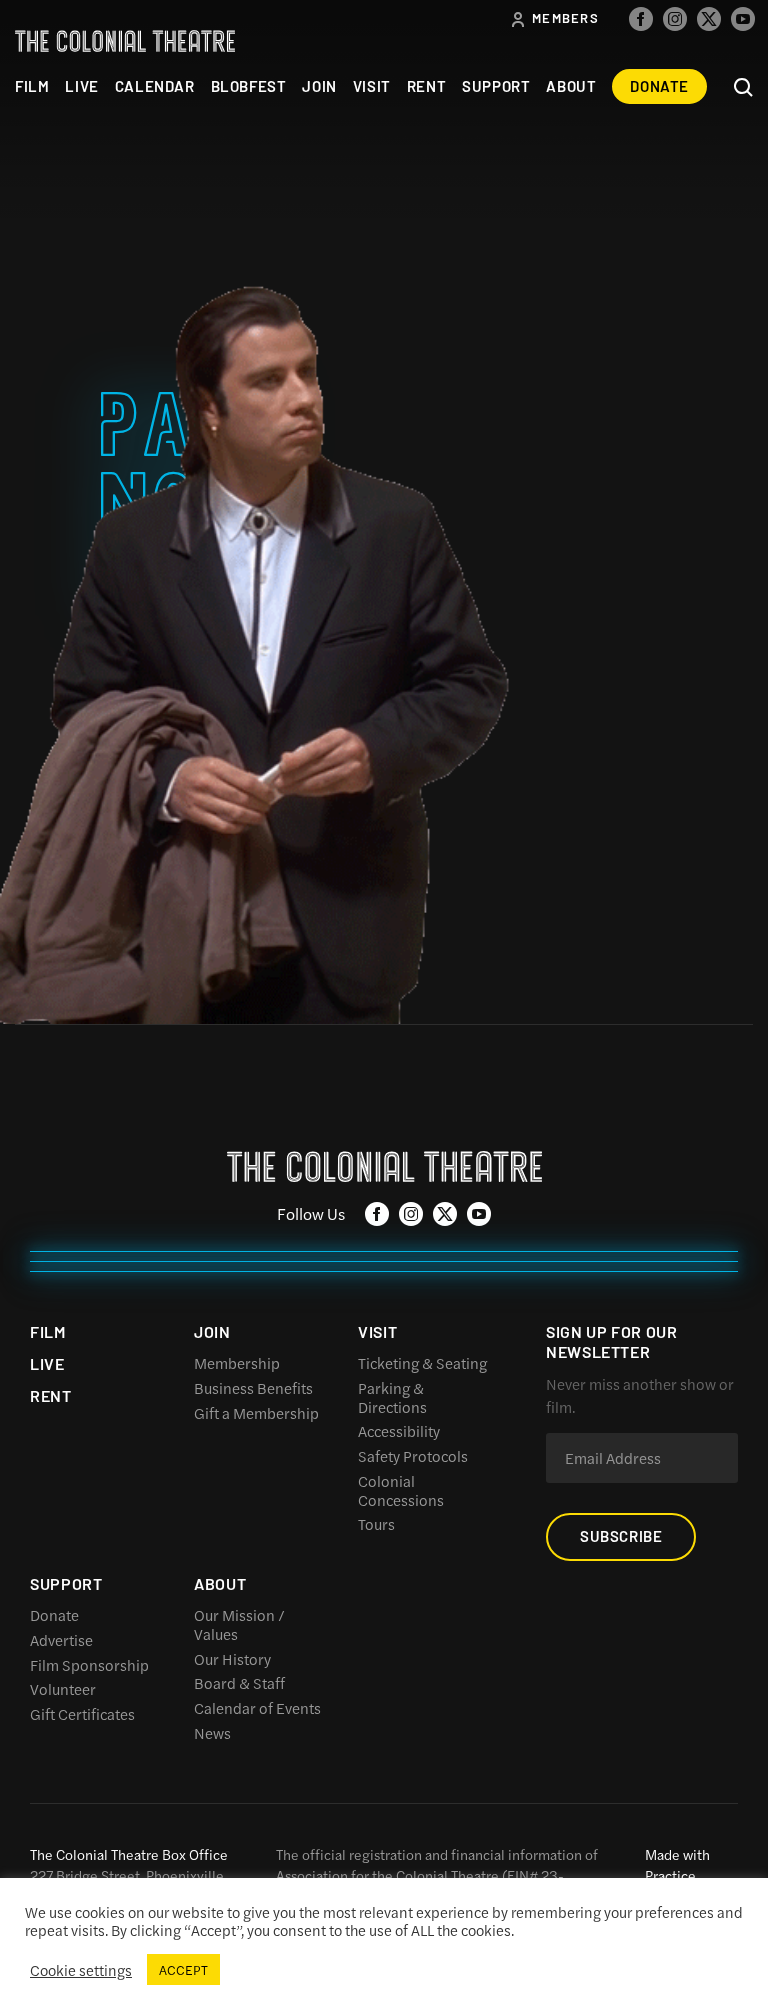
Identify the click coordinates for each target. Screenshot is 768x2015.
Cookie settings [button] (81, 1970)
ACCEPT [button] (183, 1969)
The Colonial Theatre (125, 41)
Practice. (672, 1875)
